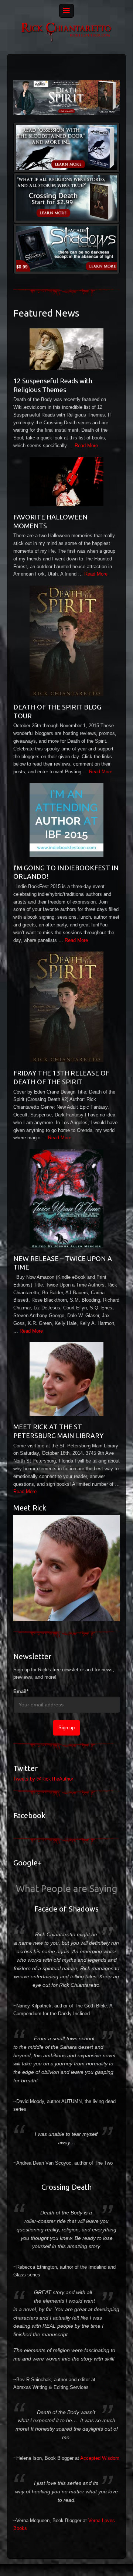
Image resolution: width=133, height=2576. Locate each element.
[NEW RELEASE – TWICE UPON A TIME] (66, 1199)
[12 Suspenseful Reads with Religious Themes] (66, 349)
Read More (86, 446)
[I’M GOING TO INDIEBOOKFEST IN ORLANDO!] (66, 820)
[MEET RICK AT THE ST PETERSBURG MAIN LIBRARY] (66, 1379)
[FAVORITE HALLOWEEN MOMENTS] (66, 482)
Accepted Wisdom (100, 2458)
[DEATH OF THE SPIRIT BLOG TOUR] (66, 641)
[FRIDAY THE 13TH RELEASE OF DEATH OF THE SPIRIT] (66, 1007)
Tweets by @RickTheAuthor (43, 1779)
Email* (21, 1691)
